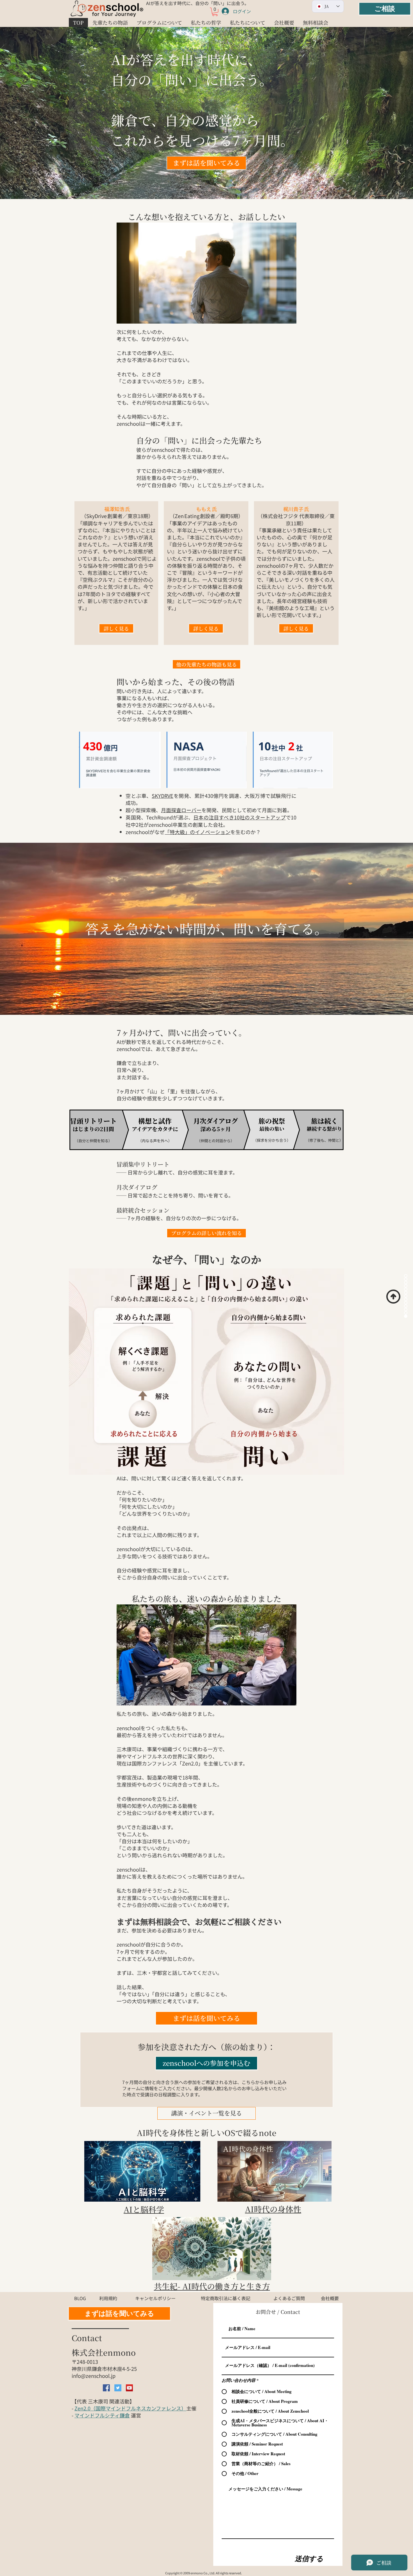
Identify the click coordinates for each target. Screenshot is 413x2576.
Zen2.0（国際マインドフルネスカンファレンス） (130, 2408)
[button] (215, 12)
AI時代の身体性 (273, 2209)
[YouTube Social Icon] (129, 2388)
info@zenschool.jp (94, 2376)
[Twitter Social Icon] (118, 2388)
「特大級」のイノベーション (198, 832)
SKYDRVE (163, 796)
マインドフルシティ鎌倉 (102, 2415)
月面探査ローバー (181, 810)
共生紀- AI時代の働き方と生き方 (212, 2286)
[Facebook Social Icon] (106, 2388)
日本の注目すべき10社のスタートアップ (240, 817)
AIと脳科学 (144, 2209)
